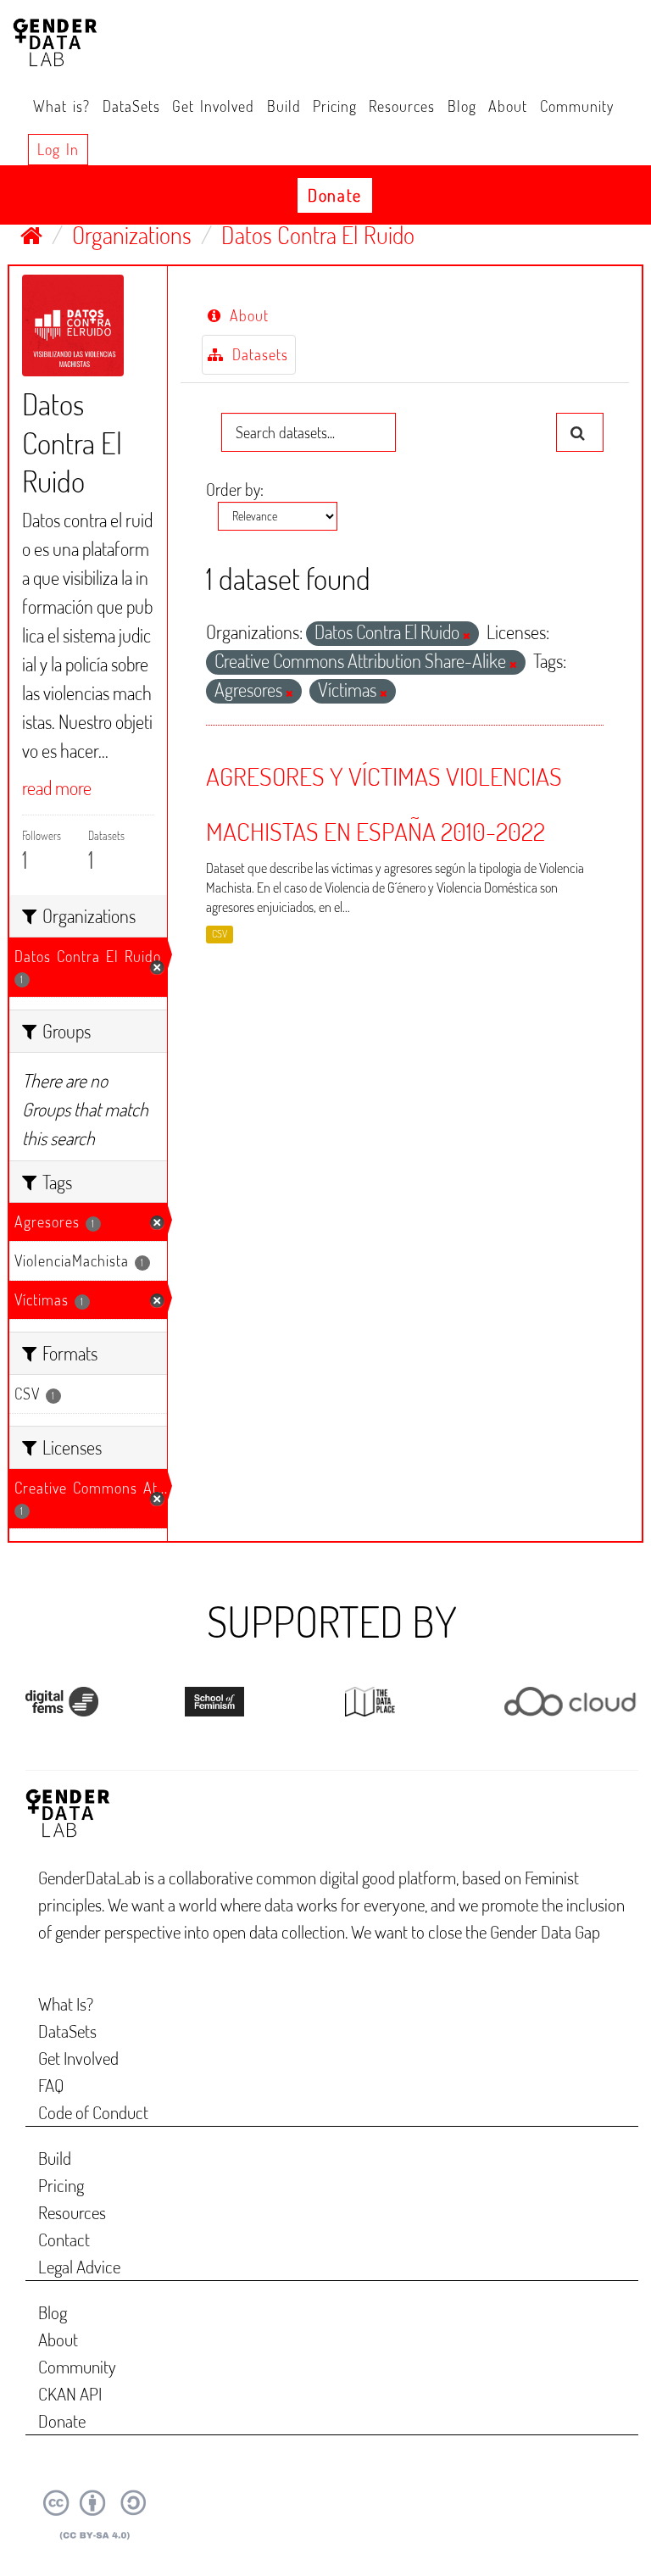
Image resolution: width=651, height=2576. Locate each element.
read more (57, 787)
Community (577, 106)
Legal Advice (79, 2266)
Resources (402, 106)
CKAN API (70, 2393)
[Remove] (467, 636)
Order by (233, 489)
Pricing (335, 106)
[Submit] (580, 432)
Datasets (257, 354)
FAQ (51, 2085)
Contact (64, 2239)
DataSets (131, 106)
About (508, 106)
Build (284, 106)
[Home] (31, 235)
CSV (220, 935)
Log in (58, 149)
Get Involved (213, 106)
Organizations (132, 235)
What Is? (66, 2003)
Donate (335, 195)
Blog (462, 106)
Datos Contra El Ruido (318, 235)
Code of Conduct (93, 2112)
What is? (61, 106)
